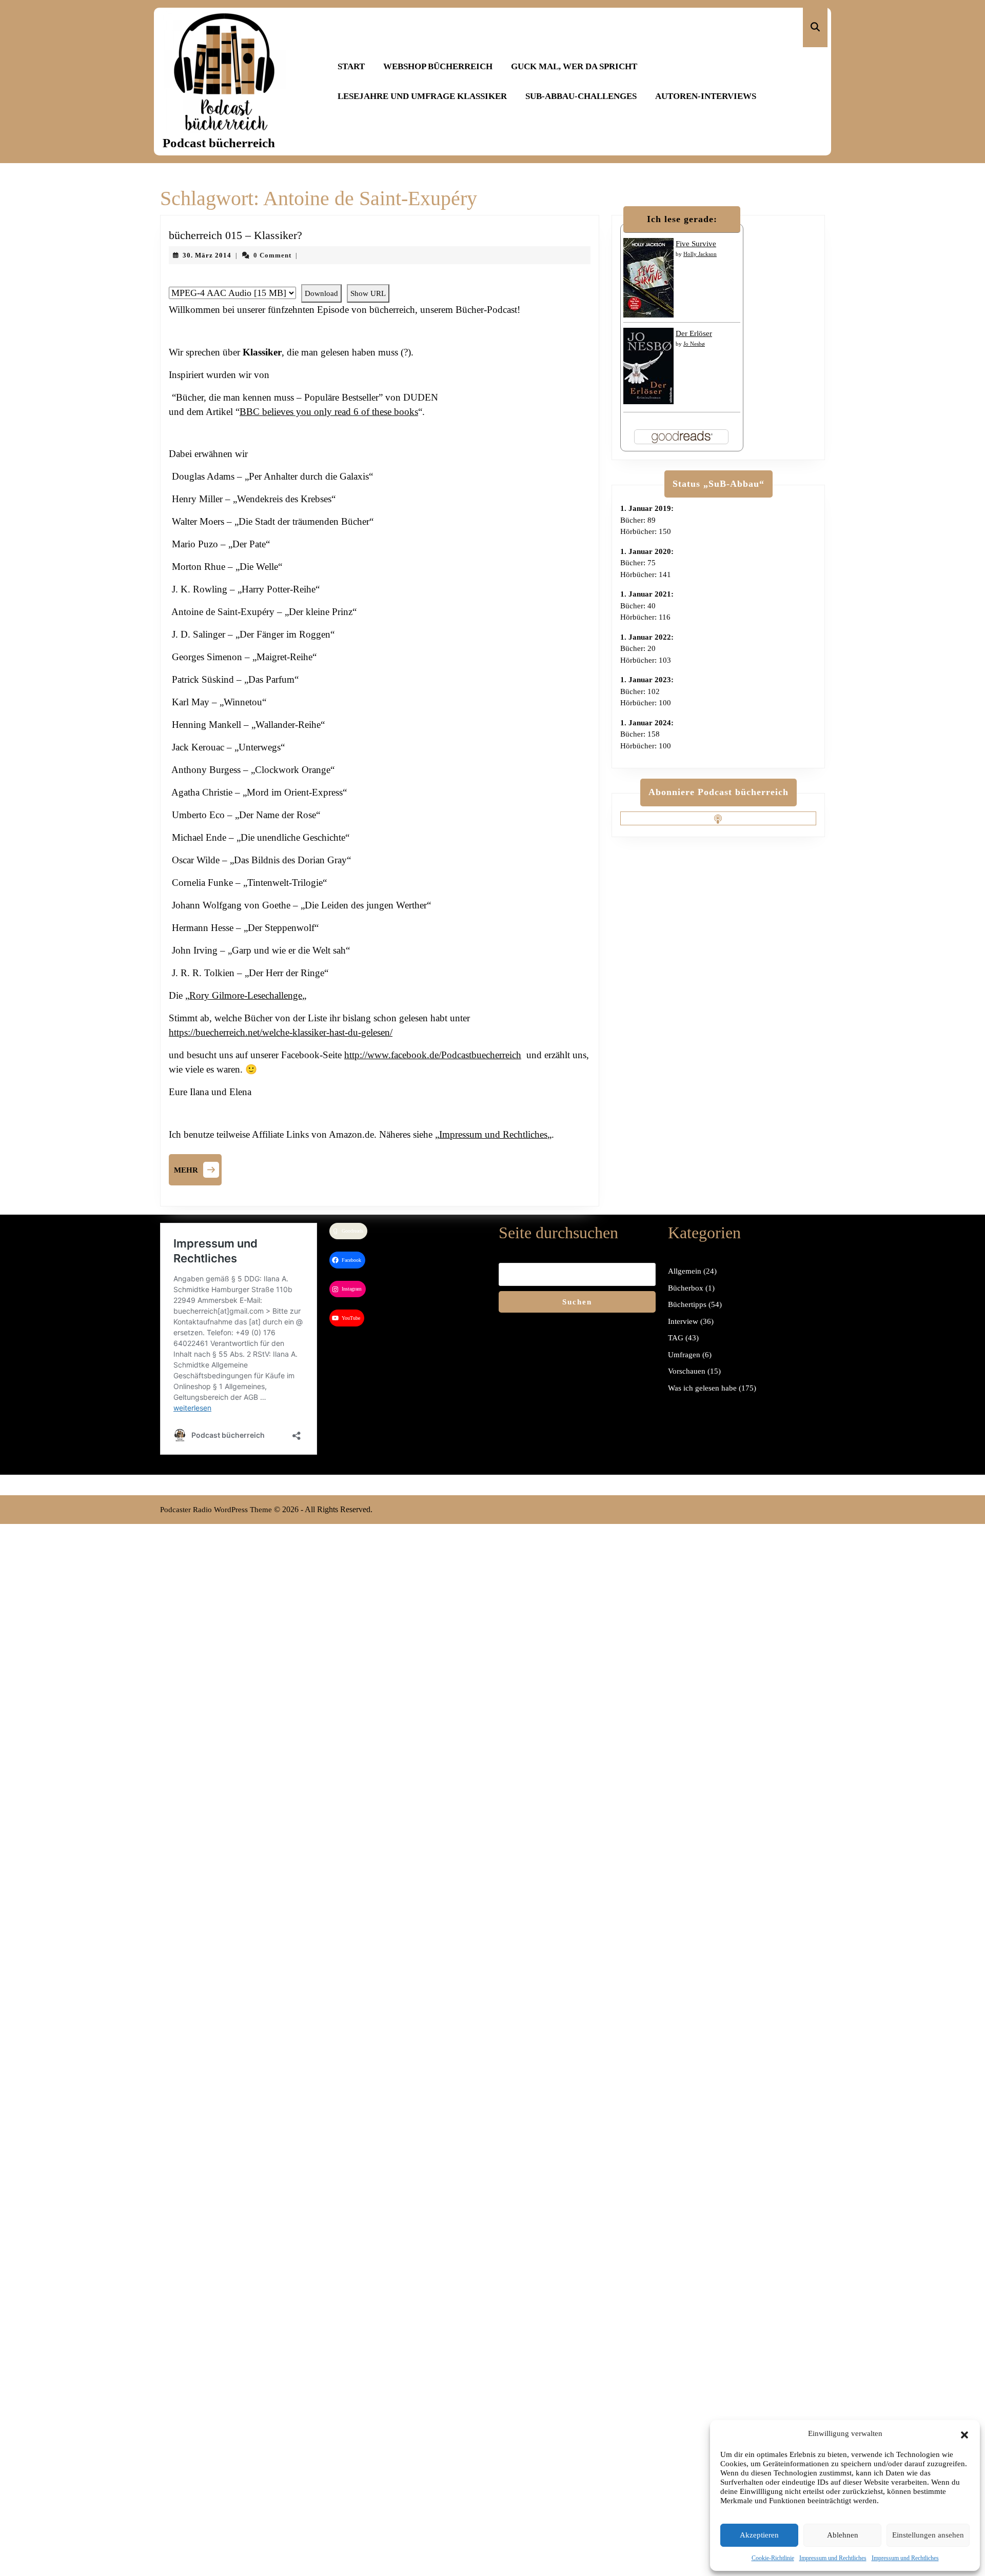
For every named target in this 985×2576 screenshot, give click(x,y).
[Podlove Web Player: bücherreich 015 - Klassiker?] (380, 279)
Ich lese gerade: (682, 219)
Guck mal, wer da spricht (574, 66)
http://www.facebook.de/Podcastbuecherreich (433, 1055)
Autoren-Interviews (706, 96)
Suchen (577, 1302)
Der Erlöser (694, 333)
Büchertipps (687, 1304)
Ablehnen (843, 2535)
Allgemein (685, 1271)
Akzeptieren (759, 2535)
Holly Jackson (700, 254)
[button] (964, 2433)
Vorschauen (687, 1371)
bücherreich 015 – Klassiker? (235, 235)
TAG (676, 1338)
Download (321, 293)
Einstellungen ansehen (928, 2535)
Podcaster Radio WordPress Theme (216, 1510)
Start (351, 66)
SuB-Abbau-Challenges (581, 96)
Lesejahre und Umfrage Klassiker (422, 96)
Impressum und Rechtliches (833, 2558)
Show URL (368, 293)
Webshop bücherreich (438, 66)
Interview (683, 1321)
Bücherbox (686, 1288)
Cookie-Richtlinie (773, 2558)
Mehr (198, 1168)
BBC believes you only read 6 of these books (329, 412)
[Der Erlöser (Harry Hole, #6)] (648, 365)
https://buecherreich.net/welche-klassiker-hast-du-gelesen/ (281, 1032)
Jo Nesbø (694, 344)
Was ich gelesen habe (702, 1388)
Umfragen (684, 1355)
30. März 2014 (207, 255)
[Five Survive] (648, 277)
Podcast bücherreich (219, 143)
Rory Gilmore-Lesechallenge (246, 995)
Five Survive (696, 244)
